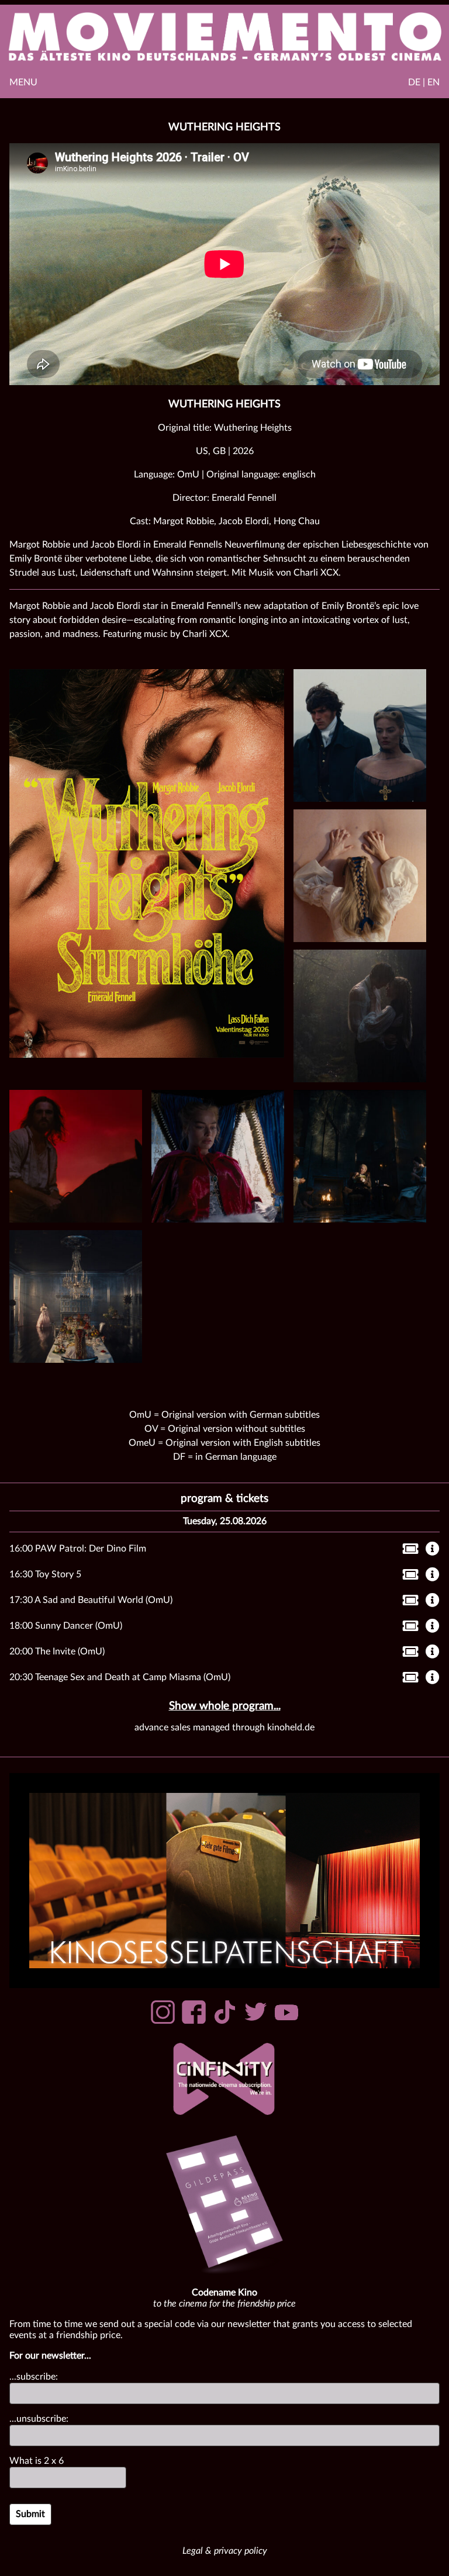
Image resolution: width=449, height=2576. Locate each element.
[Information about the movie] (433, 1550)
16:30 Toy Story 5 (45, 1574)
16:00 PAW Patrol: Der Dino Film (78, 1549)
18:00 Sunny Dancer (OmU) (66, 1626)
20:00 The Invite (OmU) (57, 1651)
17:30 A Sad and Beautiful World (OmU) (91, 1600)
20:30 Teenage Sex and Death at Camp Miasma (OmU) (120, 1677)
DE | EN (424, 82)
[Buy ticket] (407, 1551)
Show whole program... (225, 1706)
